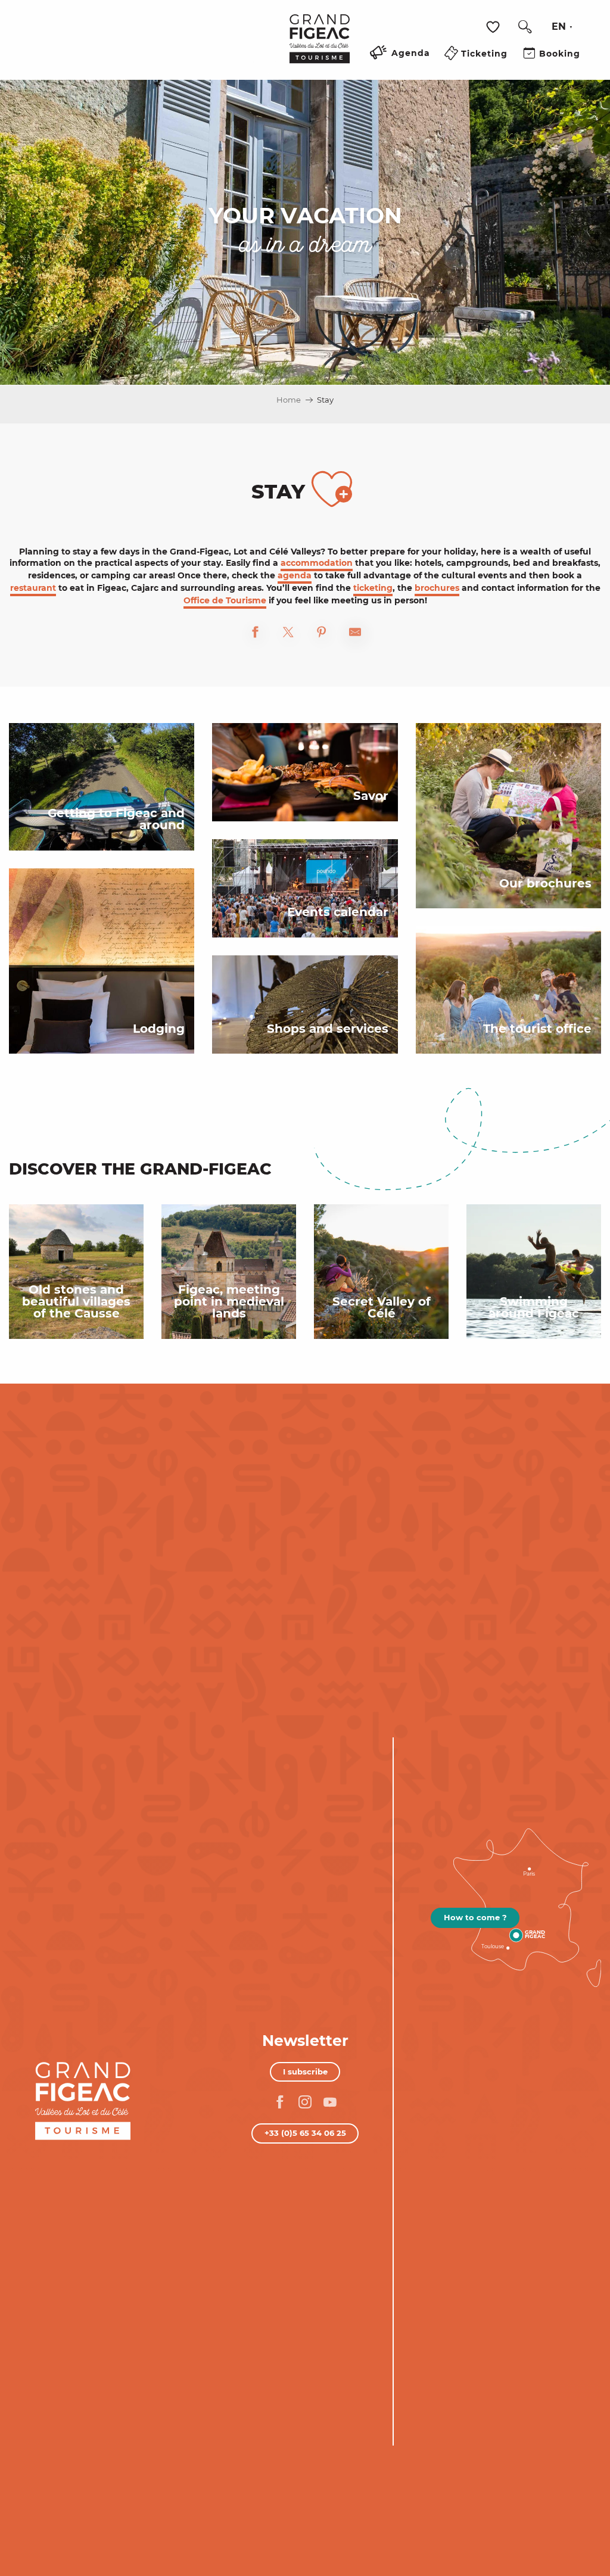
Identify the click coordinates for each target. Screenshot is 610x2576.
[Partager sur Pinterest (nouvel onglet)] (322, 634)
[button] (525, 27)
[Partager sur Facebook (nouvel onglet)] (255, 634)
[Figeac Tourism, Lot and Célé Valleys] (320, 47)
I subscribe (305, 2072)
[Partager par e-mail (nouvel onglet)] (355, 634)
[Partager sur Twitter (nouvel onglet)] (288, 634)
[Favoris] (494, 27)
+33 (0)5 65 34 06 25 (305, 2133)
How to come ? (475, 1917)
